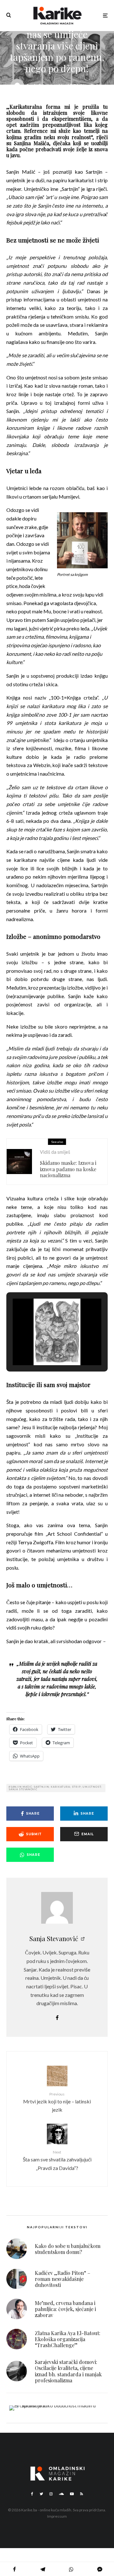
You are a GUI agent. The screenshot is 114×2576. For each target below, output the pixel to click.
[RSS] (82, 2494)
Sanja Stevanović (54, 1938)
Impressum (57, 2516)
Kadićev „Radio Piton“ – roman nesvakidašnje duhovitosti (63, 2279)
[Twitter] (41, 2494)
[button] (42, 1348)
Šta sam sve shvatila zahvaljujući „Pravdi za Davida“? (57, 2160)
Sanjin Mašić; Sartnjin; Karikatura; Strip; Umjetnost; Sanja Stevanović (55, 1788)
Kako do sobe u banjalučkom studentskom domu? (68, 2249)
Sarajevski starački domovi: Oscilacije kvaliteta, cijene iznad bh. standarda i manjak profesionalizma (68, 2371)
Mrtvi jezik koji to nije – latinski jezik (57, 2102)
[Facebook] (32, 2494)
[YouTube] (72, 2494)
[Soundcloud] (61, 2494)
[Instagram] (51, 2494)
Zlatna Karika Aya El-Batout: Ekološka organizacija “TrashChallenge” (68, 2339)
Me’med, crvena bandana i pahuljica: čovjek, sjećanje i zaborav (65, 2309)
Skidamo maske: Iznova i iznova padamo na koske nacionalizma (68, 1169)
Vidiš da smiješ (55, 1152)
